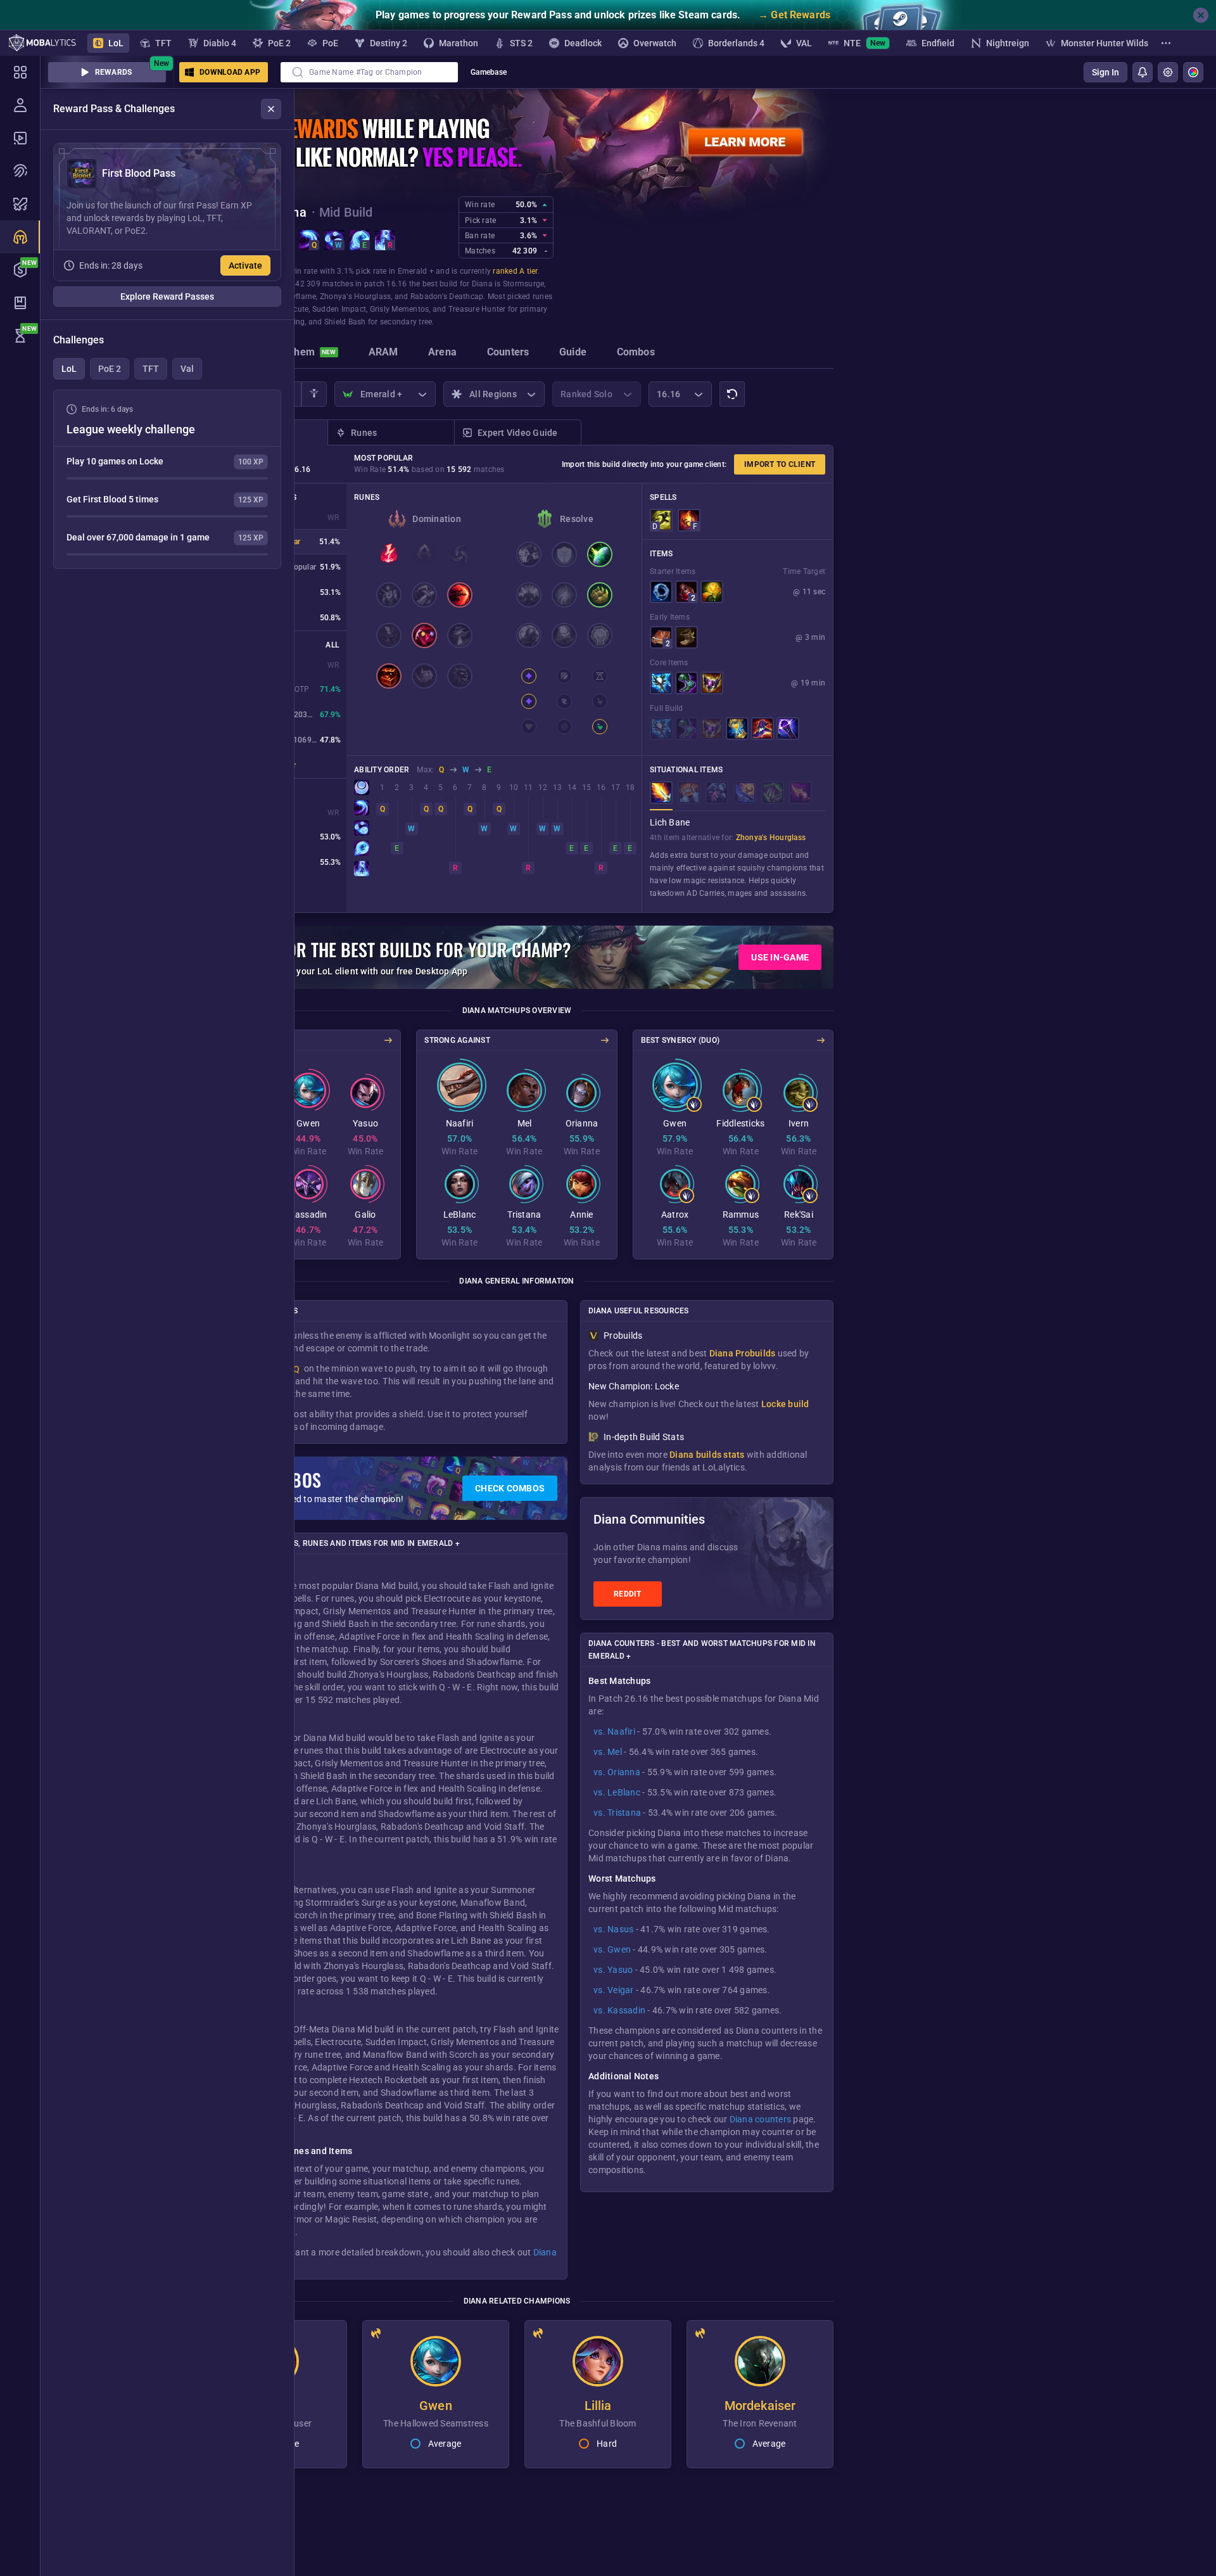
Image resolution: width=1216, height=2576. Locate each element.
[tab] (306, 354)
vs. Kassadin (619, 2010)
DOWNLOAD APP (230, 72)
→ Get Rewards (794, 15)
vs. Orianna (617, 1772)
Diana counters (761, 2119)
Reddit (628, 1594)
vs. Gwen (612, 1949)
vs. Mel (608, 1752)
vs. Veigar (614, 1990)
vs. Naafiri (614, 1731)
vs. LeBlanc (617, 1792)
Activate (245, 265)
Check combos (510, 1488)
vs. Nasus (613, 1929)
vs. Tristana (617, 1813)
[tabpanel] (167, 479)
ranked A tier (515, 271)
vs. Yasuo (613, 1970)
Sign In (1105, 72)
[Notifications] (1143, 72)
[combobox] (369, 72)
